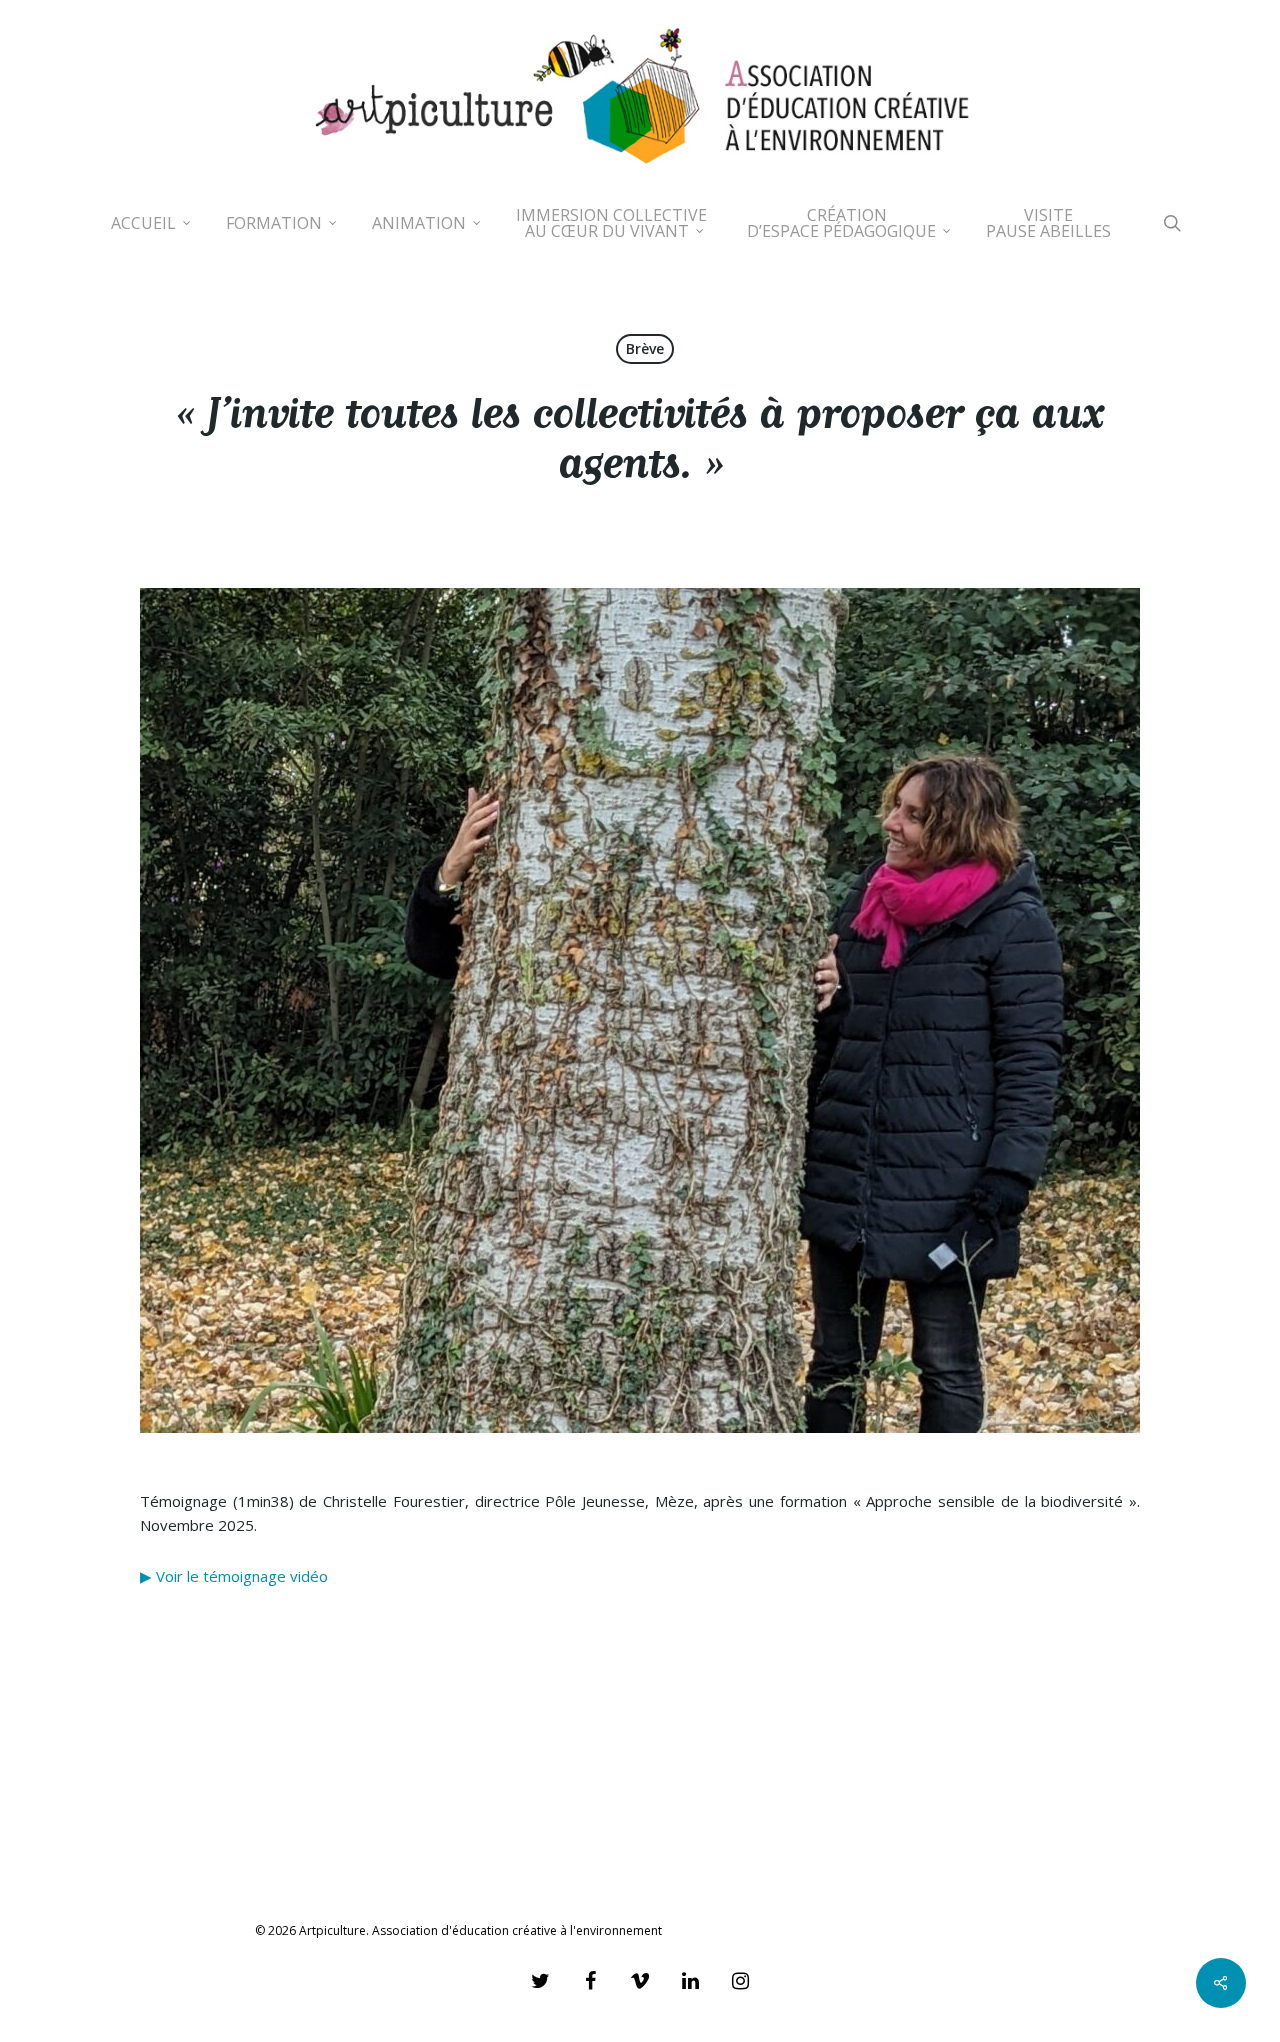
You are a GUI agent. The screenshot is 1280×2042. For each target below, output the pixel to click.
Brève (645, 348)
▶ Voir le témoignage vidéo (234, 1576)
